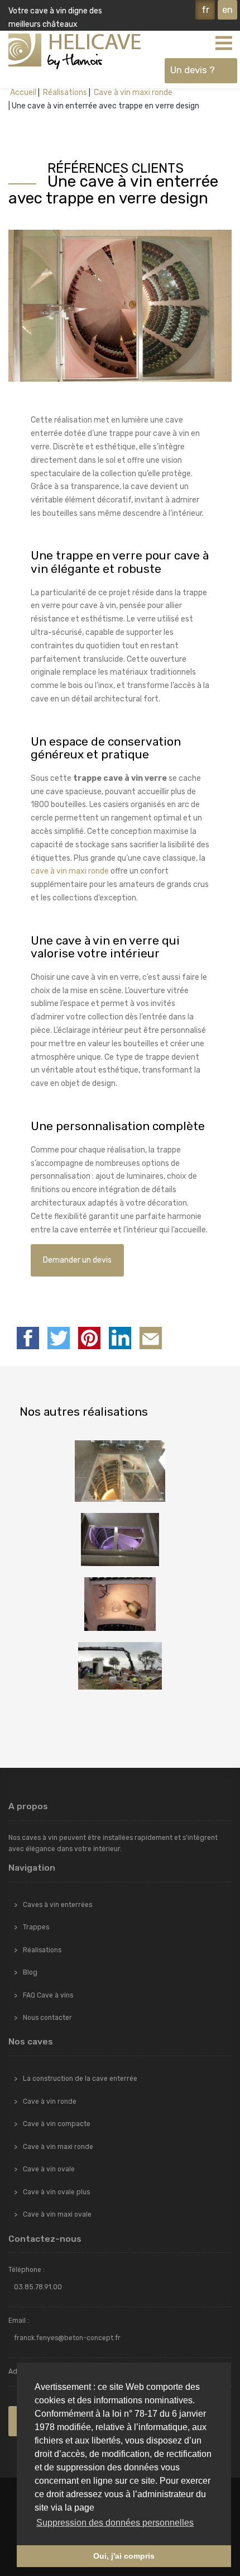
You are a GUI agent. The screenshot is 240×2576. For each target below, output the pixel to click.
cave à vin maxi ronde (70, 871)
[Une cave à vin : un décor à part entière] (120, 1604)
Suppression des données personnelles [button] (115, 2523)
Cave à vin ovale (49, 2169)
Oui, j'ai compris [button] (124, 2556)
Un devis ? (193, 70)
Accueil (23, 92)
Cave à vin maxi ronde (132, 92)
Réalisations (64, 92)
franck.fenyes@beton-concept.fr (67, 2338)
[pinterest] (89, 1338)
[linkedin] (120, 1338)
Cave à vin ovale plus (56, 2192)
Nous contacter (47, 2018)
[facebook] (28, 1338)
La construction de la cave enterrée (80, 2079)
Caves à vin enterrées (57, 1905)
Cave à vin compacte (57, 2124)
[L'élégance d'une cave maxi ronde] (120, 1471)
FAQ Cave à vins (48, 1995)
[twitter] (59, 1338)
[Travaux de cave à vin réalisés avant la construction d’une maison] (120, 1666)
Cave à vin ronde (50, 2101)
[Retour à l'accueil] (75, 51)
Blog (30, 1972)
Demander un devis (77, 1260)
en (227, 10)
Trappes (36, 1927)
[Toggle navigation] (223, 42)
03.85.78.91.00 (38, 2287)
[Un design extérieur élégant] (120, 1540)
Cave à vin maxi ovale (57, 2214)
